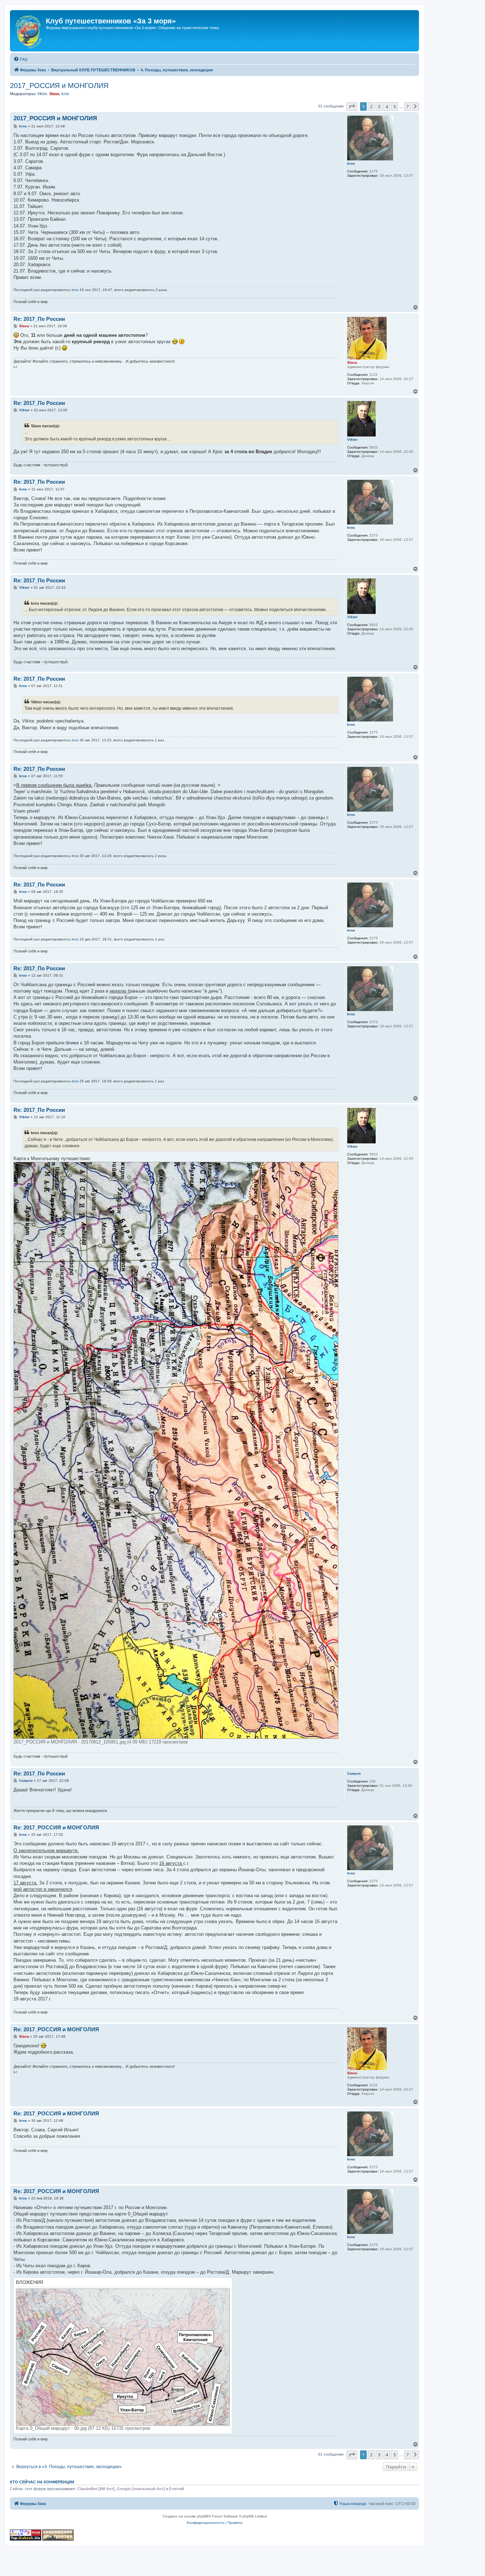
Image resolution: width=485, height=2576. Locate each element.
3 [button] (379, 106)
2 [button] (371, 106)
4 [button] (387, 106)
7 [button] (407, 106)
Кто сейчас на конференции (42, 2482)
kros (65, 94)
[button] (352, 106)
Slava (54, 94)
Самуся (354, 1773)
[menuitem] (21, 59)
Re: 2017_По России (39, 319)
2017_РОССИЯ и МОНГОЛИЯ (59, 86)
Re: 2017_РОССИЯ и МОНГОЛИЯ (56, 1827)
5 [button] (395, 106)
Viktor (42, 94)
